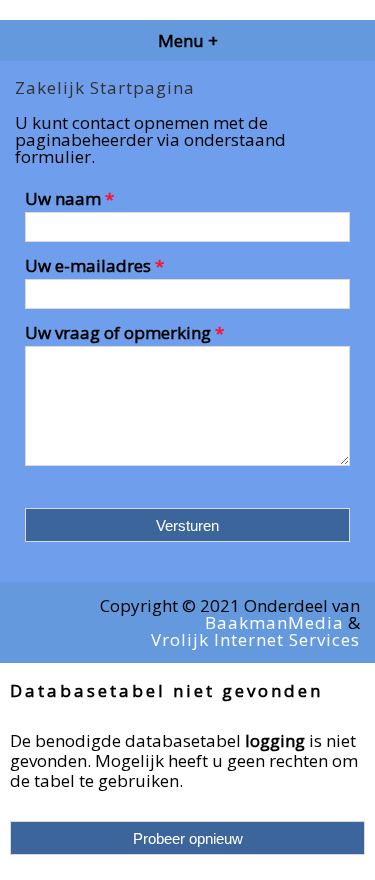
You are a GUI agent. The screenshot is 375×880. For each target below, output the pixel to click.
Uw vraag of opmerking (124, 332)
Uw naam (69, 200)
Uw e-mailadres (94, 267)
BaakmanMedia (274, 622)
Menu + (188, 40)
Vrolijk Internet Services (255, 639)
